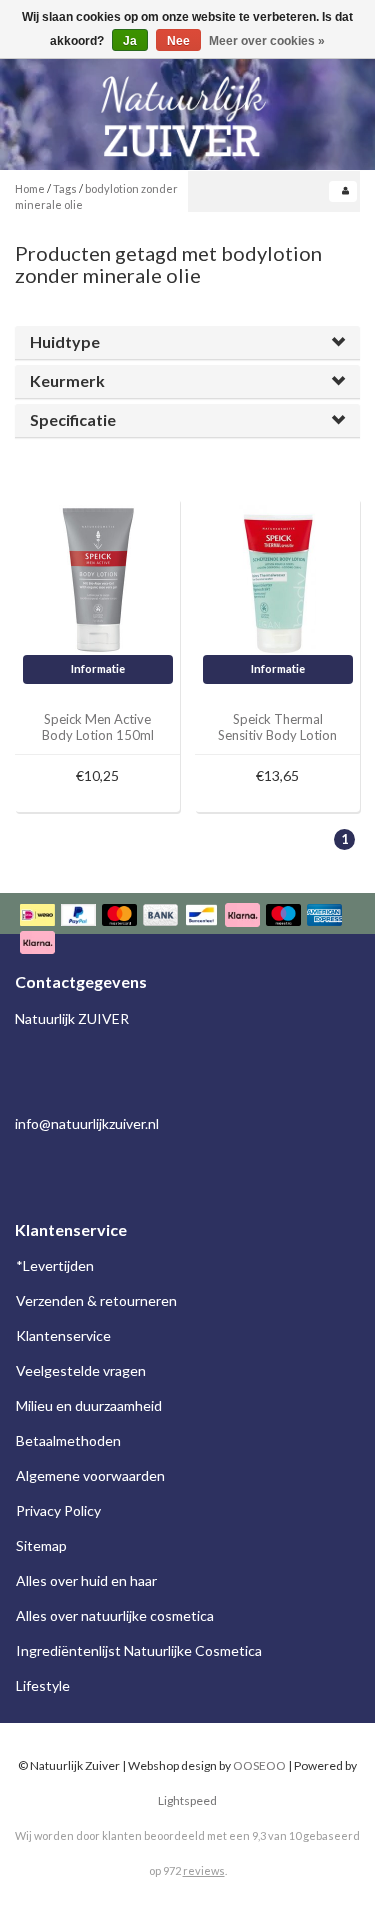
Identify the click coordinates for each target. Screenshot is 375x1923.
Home (30, 188)
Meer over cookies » (267, 41)
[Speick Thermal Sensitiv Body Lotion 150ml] (278, 578)
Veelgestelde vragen (81, 1370)
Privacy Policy (58, 1510)
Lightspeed (187, 1800)
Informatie (98, 668)
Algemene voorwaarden (90, 1475)
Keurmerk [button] (67, 380)
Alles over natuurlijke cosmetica (115, 1615)
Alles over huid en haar (86, 1580)
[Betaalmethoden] (187, 930)
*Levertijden (55, 1265)
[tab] (187, 342)
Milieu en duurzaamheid (89, 1405)
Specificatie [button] (73, 419)
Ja (130, 41)
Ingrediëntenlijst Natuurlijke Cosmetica (139, 1650)
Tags (65, 188)
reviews (204, 1870)
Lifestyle (43, 1685)
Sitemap (41, 1545)
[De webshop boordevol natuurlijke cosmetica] (188, 108)
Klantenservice (63, 1335)
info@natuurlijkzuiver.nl (87, 1123)
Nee (178, 41)
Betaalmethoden (68, 1440)
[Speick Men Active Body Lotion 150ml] (98, 578)
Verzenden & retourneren (96, 1300)
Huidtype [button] (65, 341)
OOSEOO (259, 1765)
